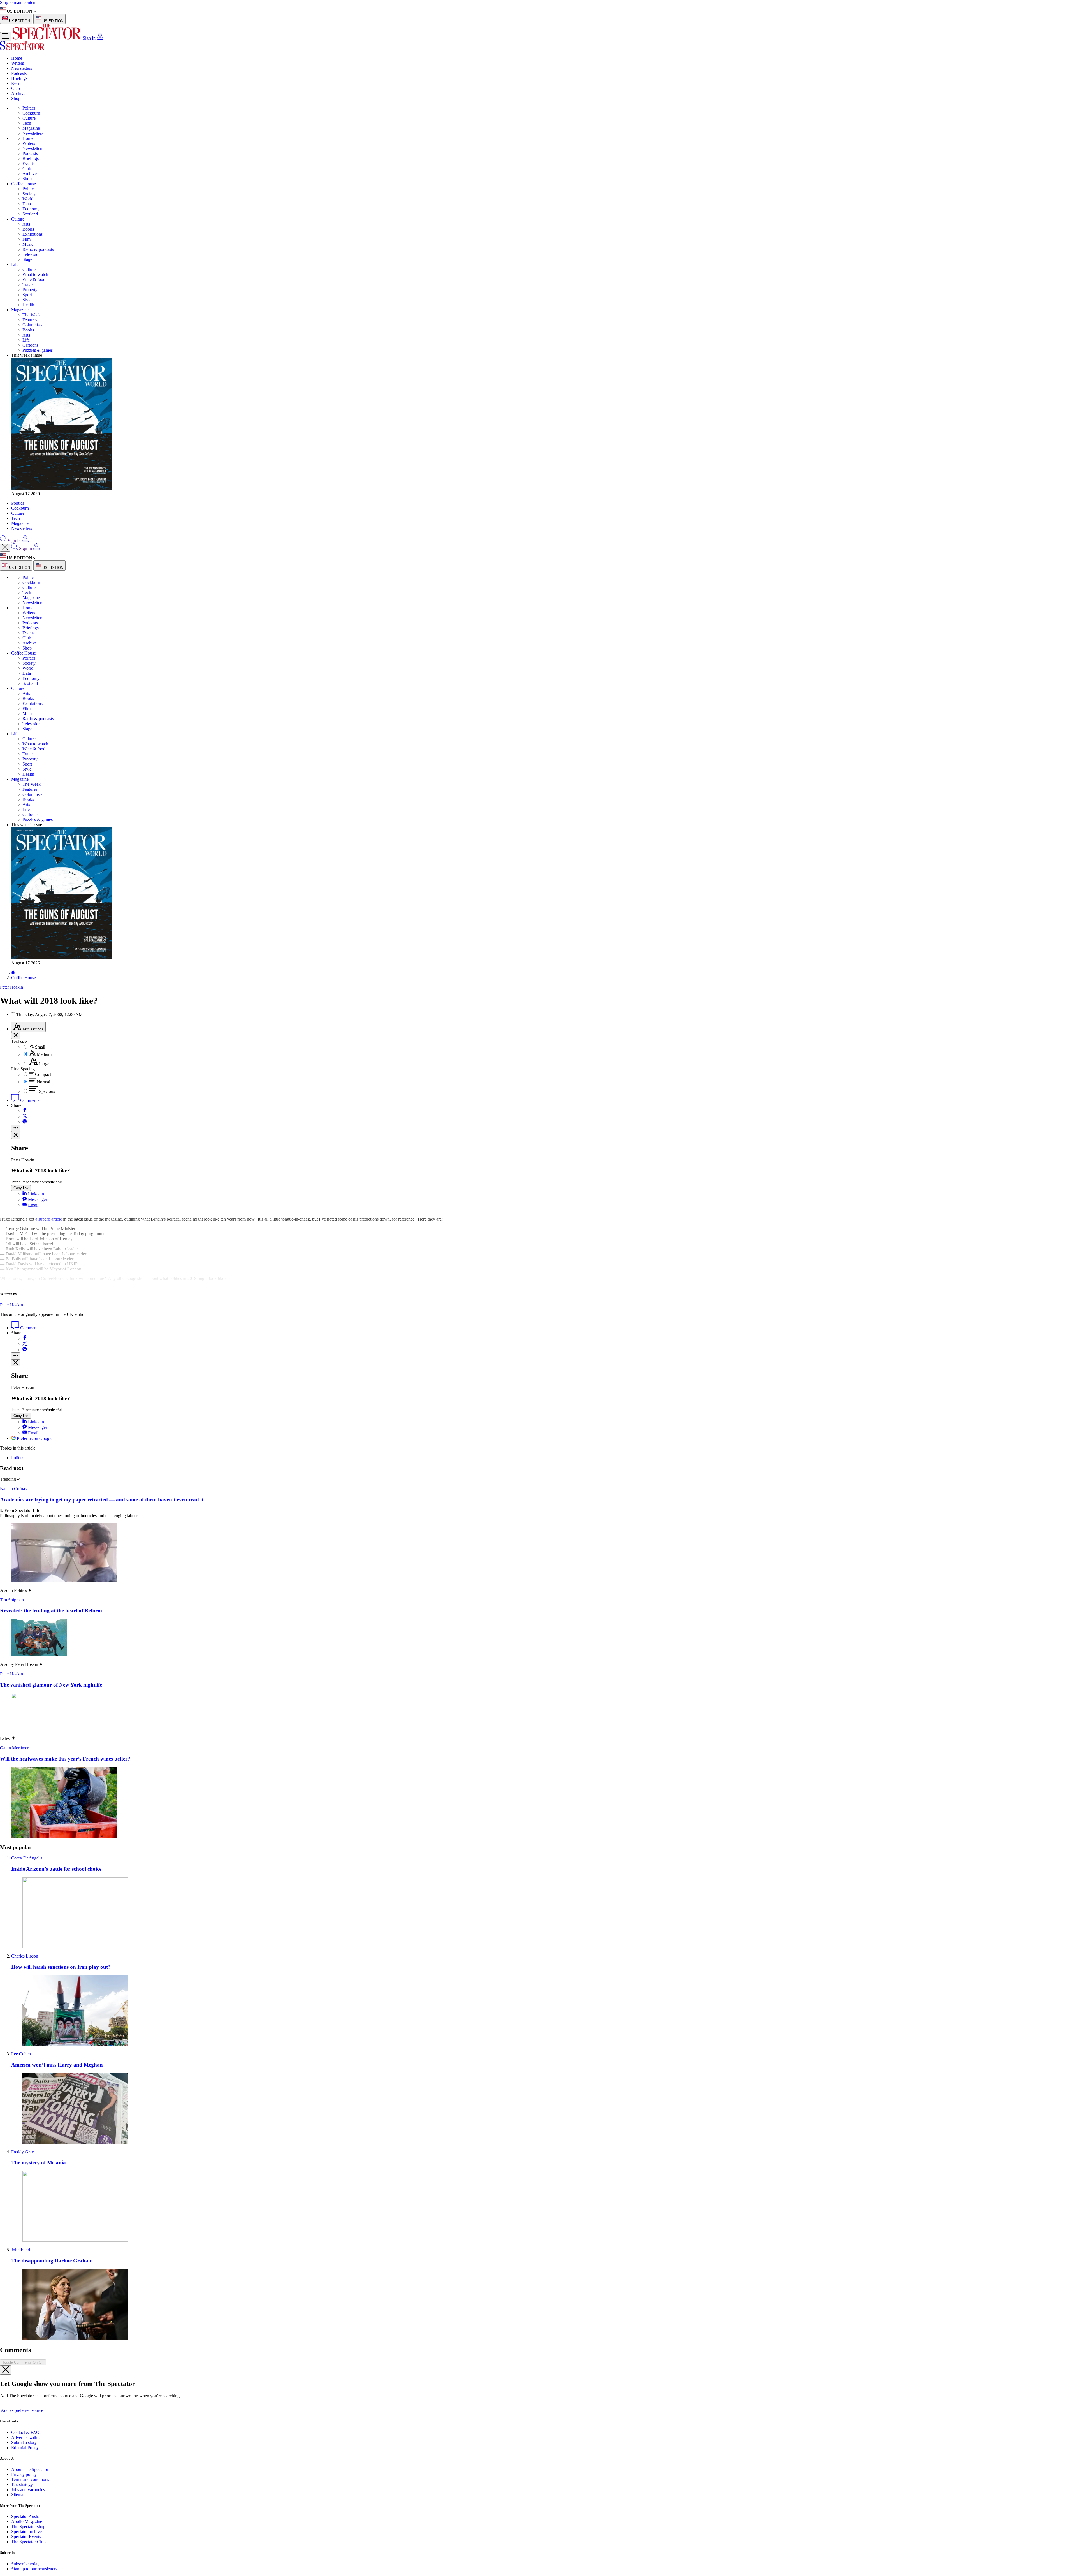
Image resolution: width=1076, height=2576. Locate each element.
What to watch (35, 274)
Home (17, 58)
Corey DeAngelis (27, 1858)
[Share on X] (25, 1117)
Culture (29, 118)
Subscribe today (25, 2564)
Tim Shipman (12, 1600)
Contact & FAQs (26, 2432)
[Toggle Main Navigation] (6, 37)
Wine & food (34, 280)
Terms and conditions (30, 2479)
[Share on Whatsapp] (25, 1122)
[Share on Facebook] (25, 1111)
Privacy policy (24, 2474)
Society (29, 194)
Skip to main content (18, 2)
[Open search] (3, 541)
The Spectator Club (28, 2542)
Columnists (32, 325)
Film (26, 239)
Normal (43, 1082)
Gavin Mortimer (14, 1748)
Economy (31, 209)
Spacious (47, 1091)
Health (28, 305)
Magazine (31, 128)
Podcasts (19, 73)
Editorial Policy (25, 2448)
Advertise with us (27, 2437)
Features (30, 320)
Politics (29, 108)
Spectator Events (26, 2537)
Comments (29, 1100)
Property (30, 290)
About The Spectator (30, 2469)
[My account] (100, 38)
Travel (28, 285)
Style (27, 300)
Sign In (89, 38)
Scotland (30, 214)
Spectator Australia (28, 2516)
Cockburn (31, 113)
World (28, 199)
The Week (32, 315)
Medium (44, 1054)
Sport (27, 295)
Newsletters (22, 68)
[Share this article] (16, 1128)
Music (28, 244)
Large (44, 1064)
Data (27, 204)
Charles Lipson (25, 1956)
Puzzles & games (38, 350)
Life (15, 264)
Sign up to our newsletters (34, 2569)
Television (32, 254)
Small (40, 1047)
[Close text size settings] (16, 1036)
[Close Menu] (5, 548)
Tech (27, 123)
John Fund (21, 2250)
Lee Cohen (21, 2054)
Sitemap (18, 2495)
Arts (26, 224)
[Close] (6, 2370)
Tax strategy (22, 2485)
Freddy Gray (23, 2152)
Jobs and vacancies (28, 2490)
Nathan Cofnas (13, 1489)
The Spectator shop (28, 2527)
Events (17, 83)
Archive (18, 93)
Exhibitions (33, 234)
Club (16, 88)
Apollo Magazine (27, 2521)
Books (28, 229)
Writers (18, 63)
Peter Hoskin (11, 1305)
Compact (43, 1074)
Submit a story (24, 2442)
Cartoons (30, 345)
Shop (16, 98)
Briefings (19, 78)
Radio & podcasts (38, 249)
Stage (27, 259)
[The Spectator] (47, 38)
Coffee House (24, 184)
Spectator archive (26, 2532)
